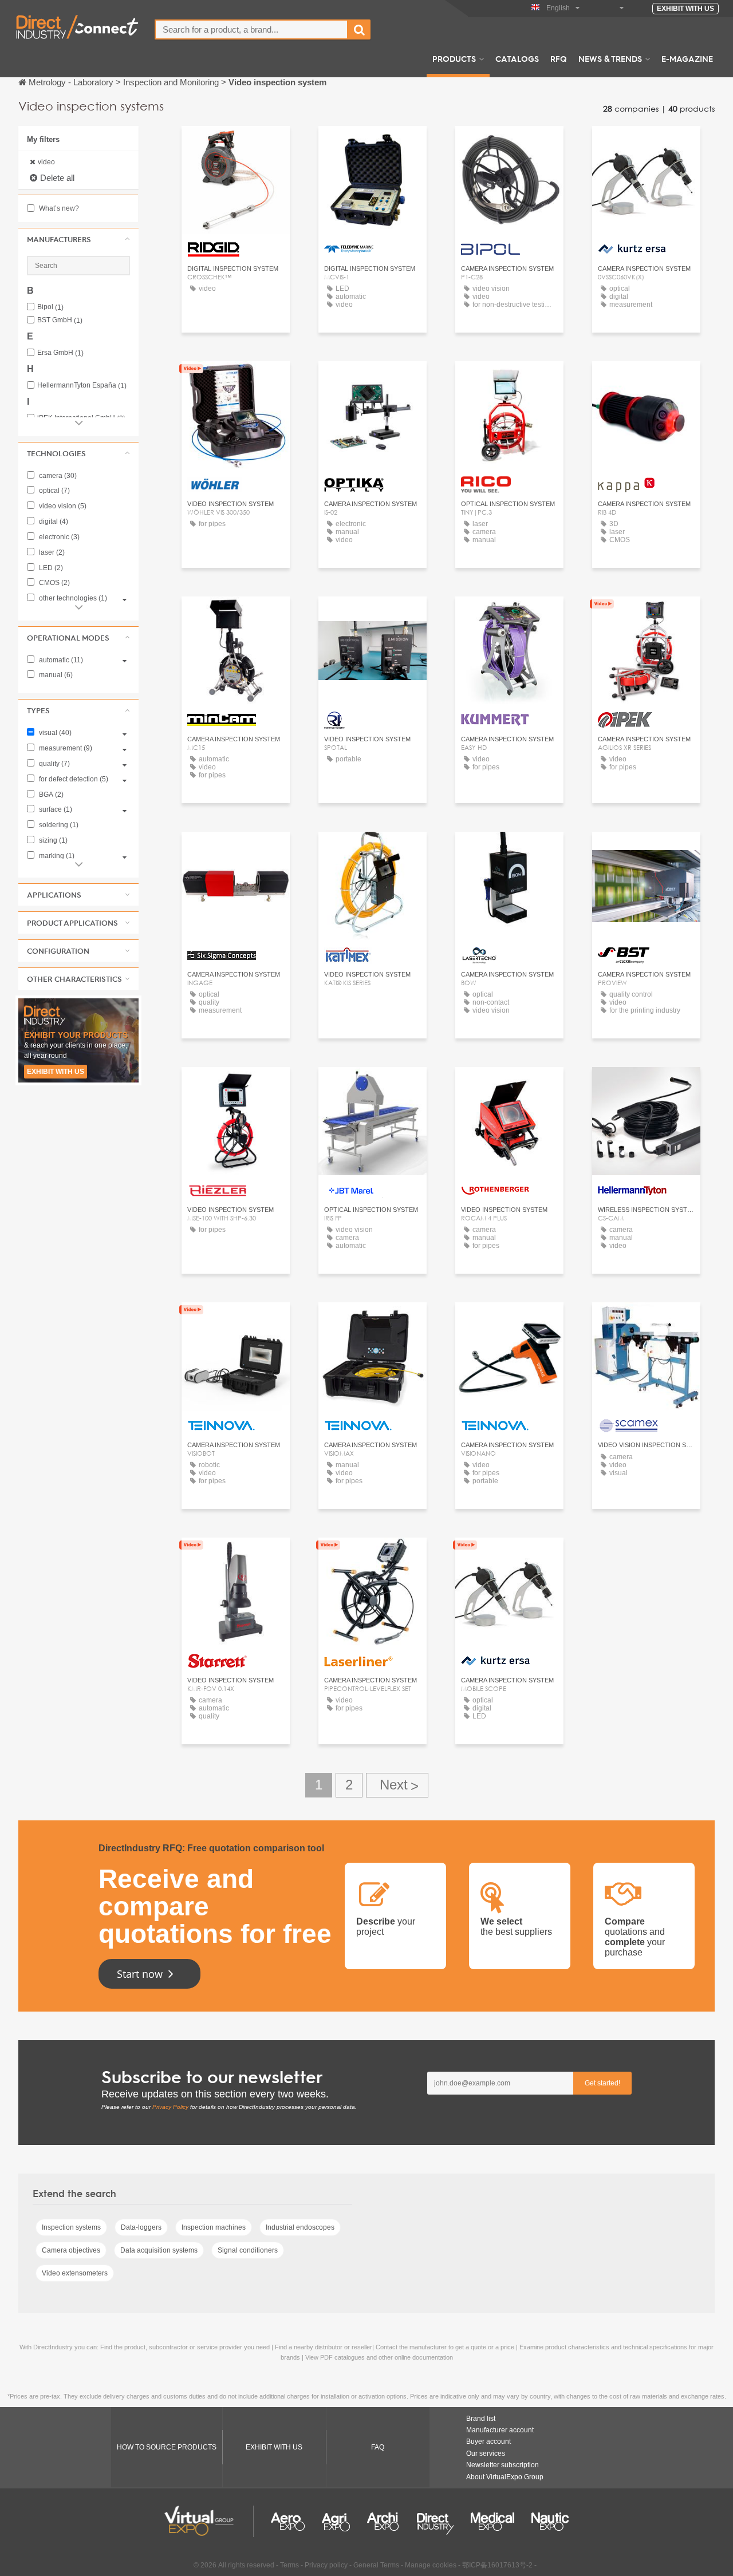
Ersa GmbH (60, 353)
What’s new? (58, 208)
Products (454, 58)
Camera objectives (71, 2250)
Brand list (481, 2419)
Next (397, 1785)
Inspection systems (71, 2227)
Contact (236, 145)
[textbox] (251, 29)
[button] (78, 239)
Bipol (50, 307)
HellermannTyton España (82, 386)
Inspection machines (214, 2227)
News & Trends (610, 58)
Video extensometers (75, 2273)
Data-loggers (141, 2227)
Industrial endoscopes (300, 2227)
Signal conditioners (248, 2250)
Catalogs (517, 58)
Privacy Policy (170, 2107)
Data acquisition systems (159, 2250)
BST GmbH (60, 320)
